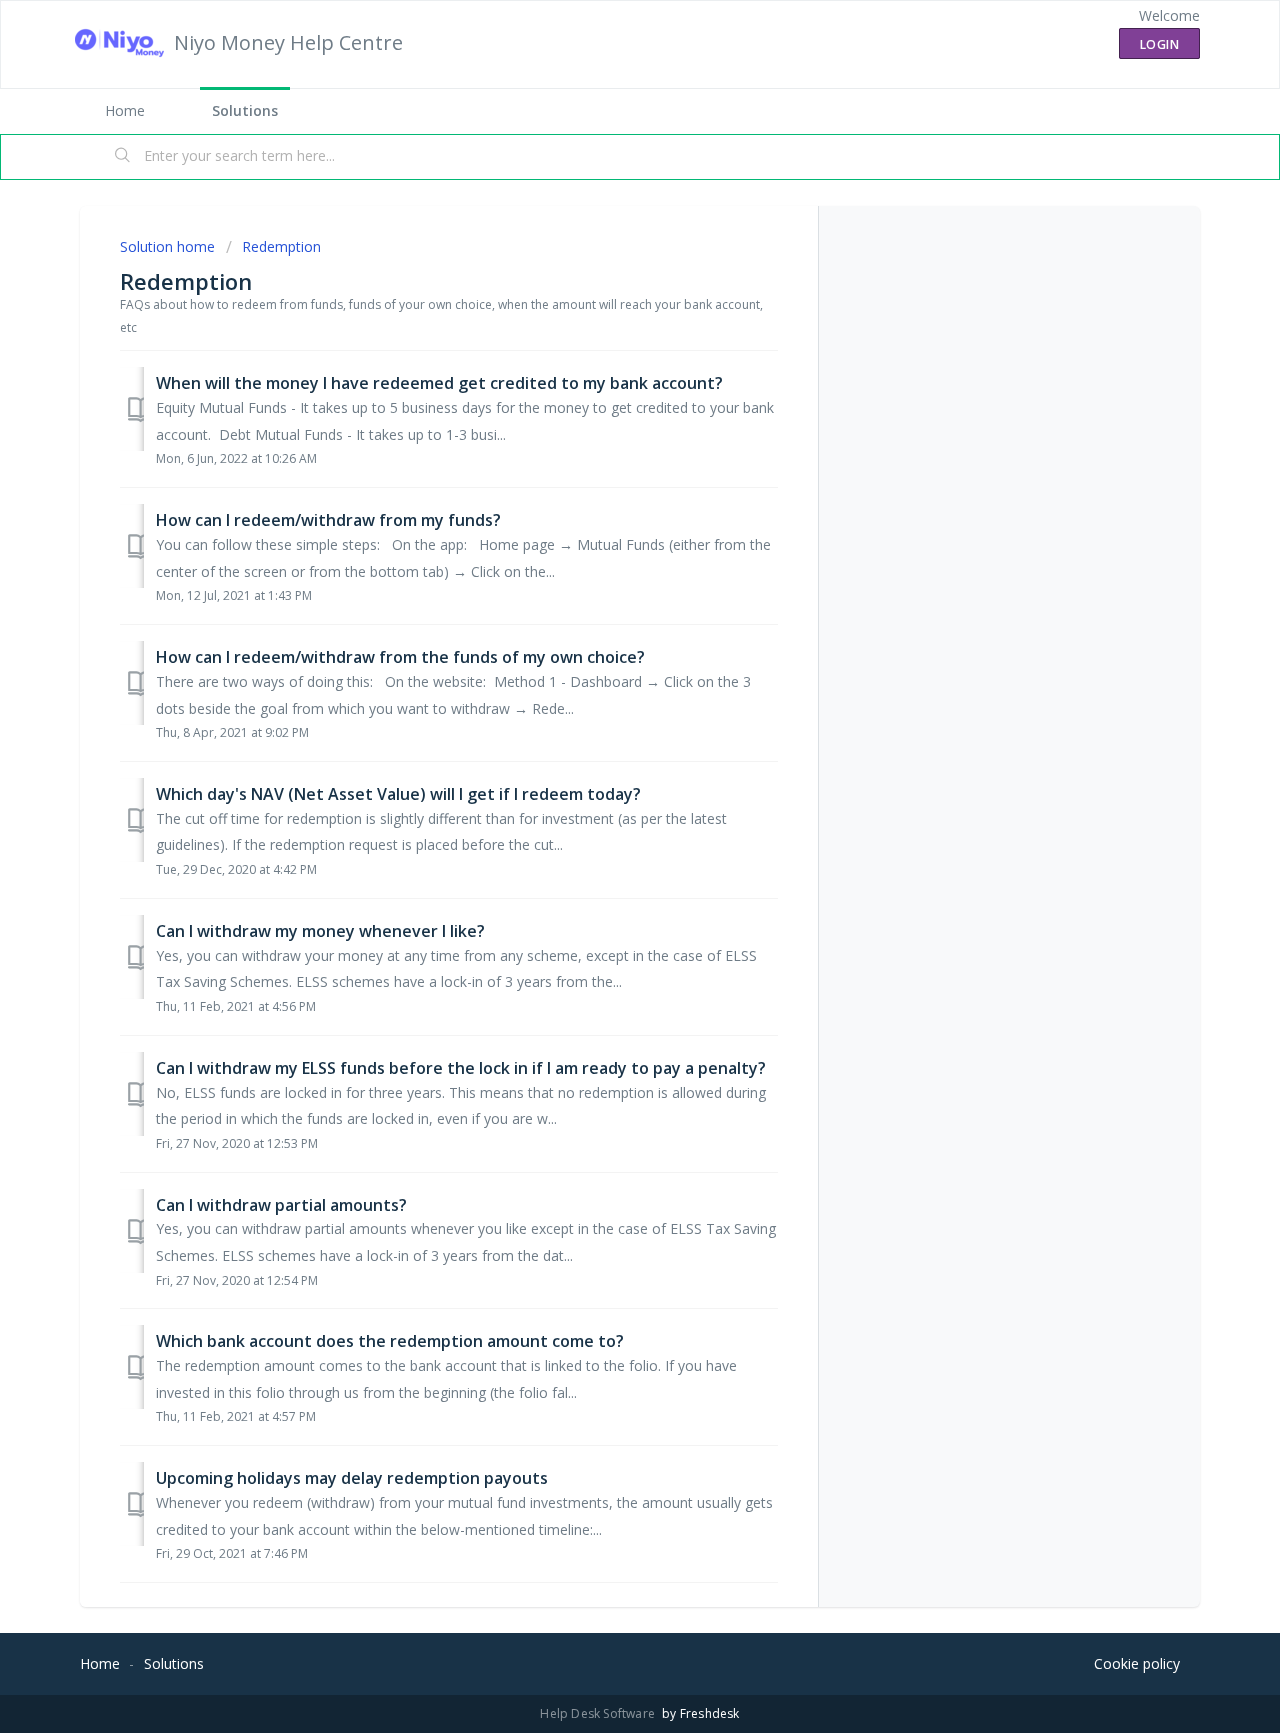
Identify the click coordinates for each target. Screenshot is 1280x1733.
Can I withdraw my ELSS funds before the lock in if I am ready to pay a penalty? (461, 1068)
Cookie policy (1137, 1663)
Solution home (169, 246)
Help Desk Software (599, 1713)
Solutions (245, 110)
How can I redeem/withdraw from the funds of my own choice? (400, 657)
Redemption (281, 246)
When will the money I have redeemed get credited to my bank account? (439, 383)
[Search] (123, 157)
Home (125, 110)
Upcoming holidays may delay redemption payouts (352, 1478)
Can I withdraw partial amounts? (281, 1205)
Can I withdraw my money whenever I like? (320, 931)
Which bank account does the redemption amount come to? (390, 1341)
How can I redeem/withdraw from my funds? (328, 520)
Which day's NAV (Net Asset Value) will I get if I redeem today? (398, 794)
